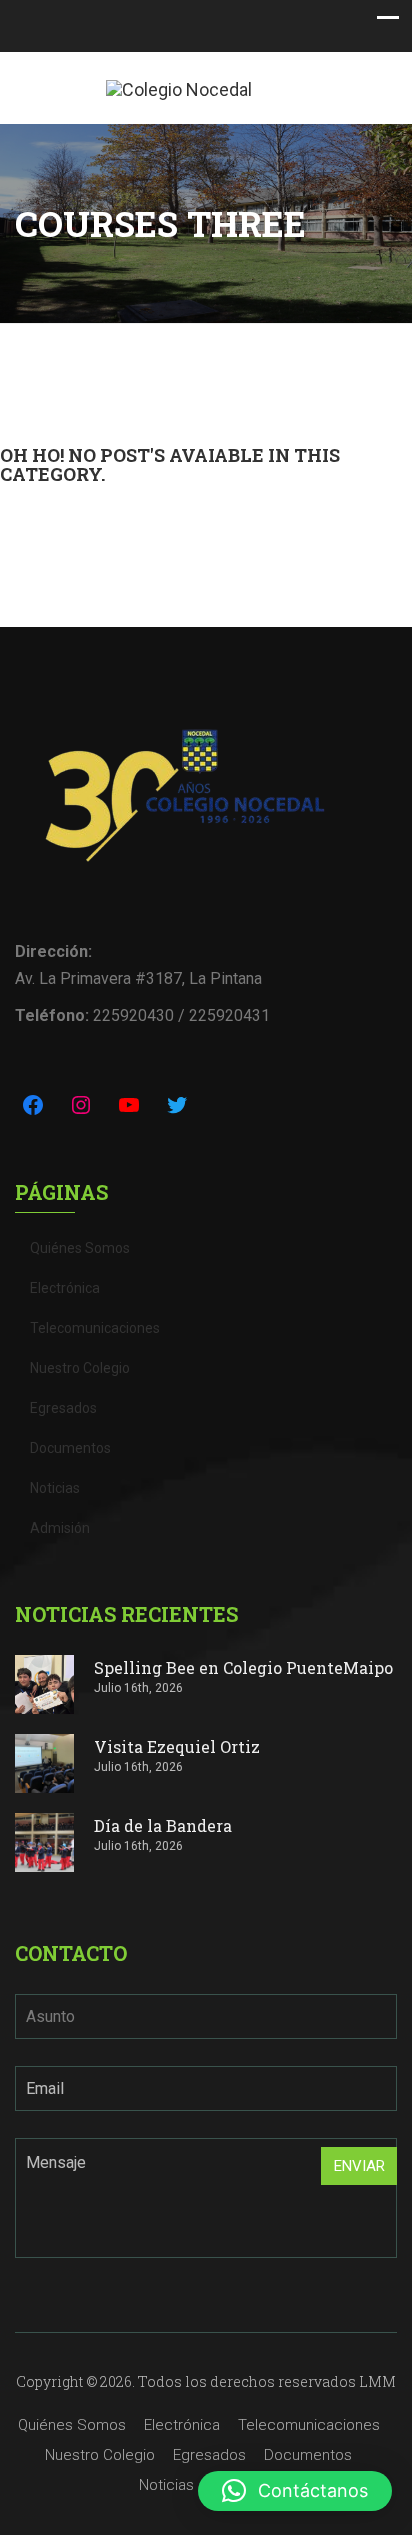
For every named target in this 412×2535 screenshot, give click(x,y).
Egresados (63, 1408)
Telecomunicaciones (95, 1328)
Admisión (60, 1528)
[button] (295, 2491)
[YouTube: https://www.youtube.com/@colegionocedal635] (129, 1105)
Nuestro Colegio (80, 1368)
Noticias (55, 1488)
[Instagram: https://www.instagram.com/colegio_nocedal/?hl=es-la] (81, 1105)
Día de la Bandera (163, 1825)
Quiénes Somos (80, 1248)
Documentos (70, 1448)
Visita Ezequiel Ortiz (177, 1746)
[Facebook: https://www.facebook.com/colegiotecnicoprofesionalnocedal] (33, 1105)
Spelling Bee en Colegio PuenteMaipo (243, 1667)
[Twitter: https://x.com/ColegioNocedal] (177, 1105)
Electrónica (65, 1288)
